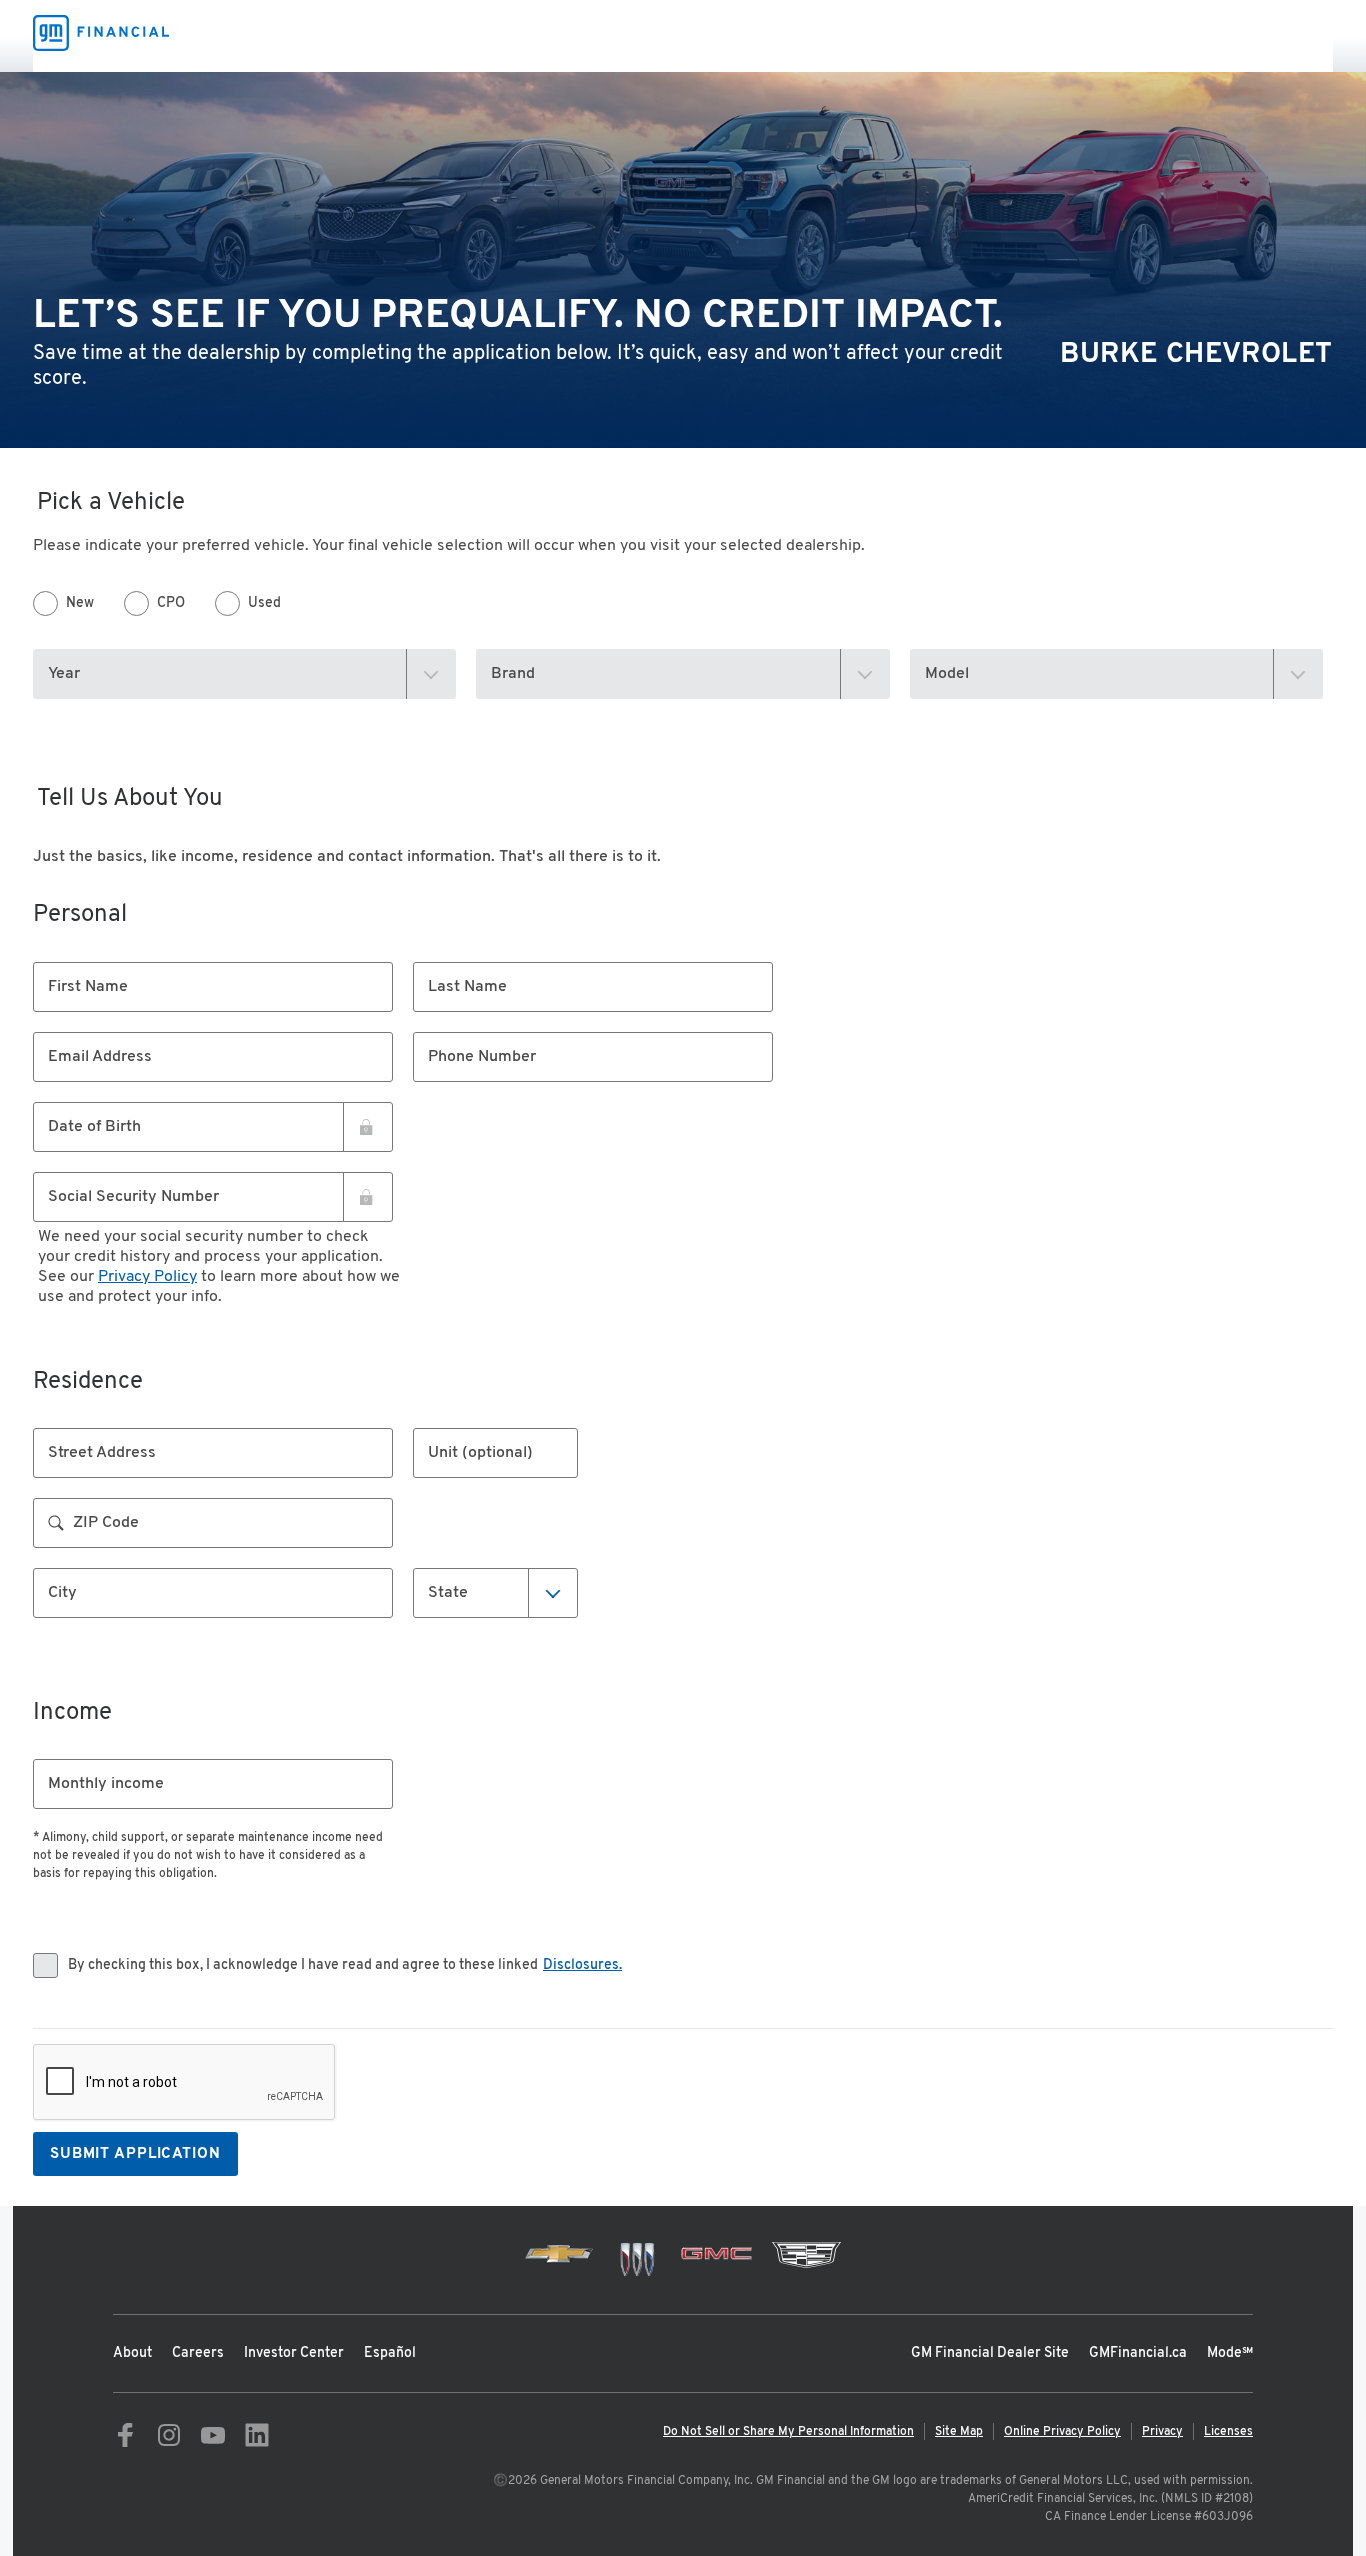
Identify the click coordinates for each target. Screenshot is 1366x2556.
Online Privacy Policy (1062, 2432)
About (132, 2353)
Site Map (959, 2432)
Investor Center (294, 2353)
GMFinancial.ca (1138, 2353)
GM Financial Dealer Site (990, 2353)
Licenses (1228, 2432)
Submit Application (135, 2154)
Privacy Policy (147, 1277)
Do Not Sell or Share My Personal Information (788, 2432)
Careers (198, 2353)
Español (390, 2353)
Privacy (1162, 2432)
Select (452, 1592)
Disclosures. (582, 1965)
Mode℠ (1230, 2353)
